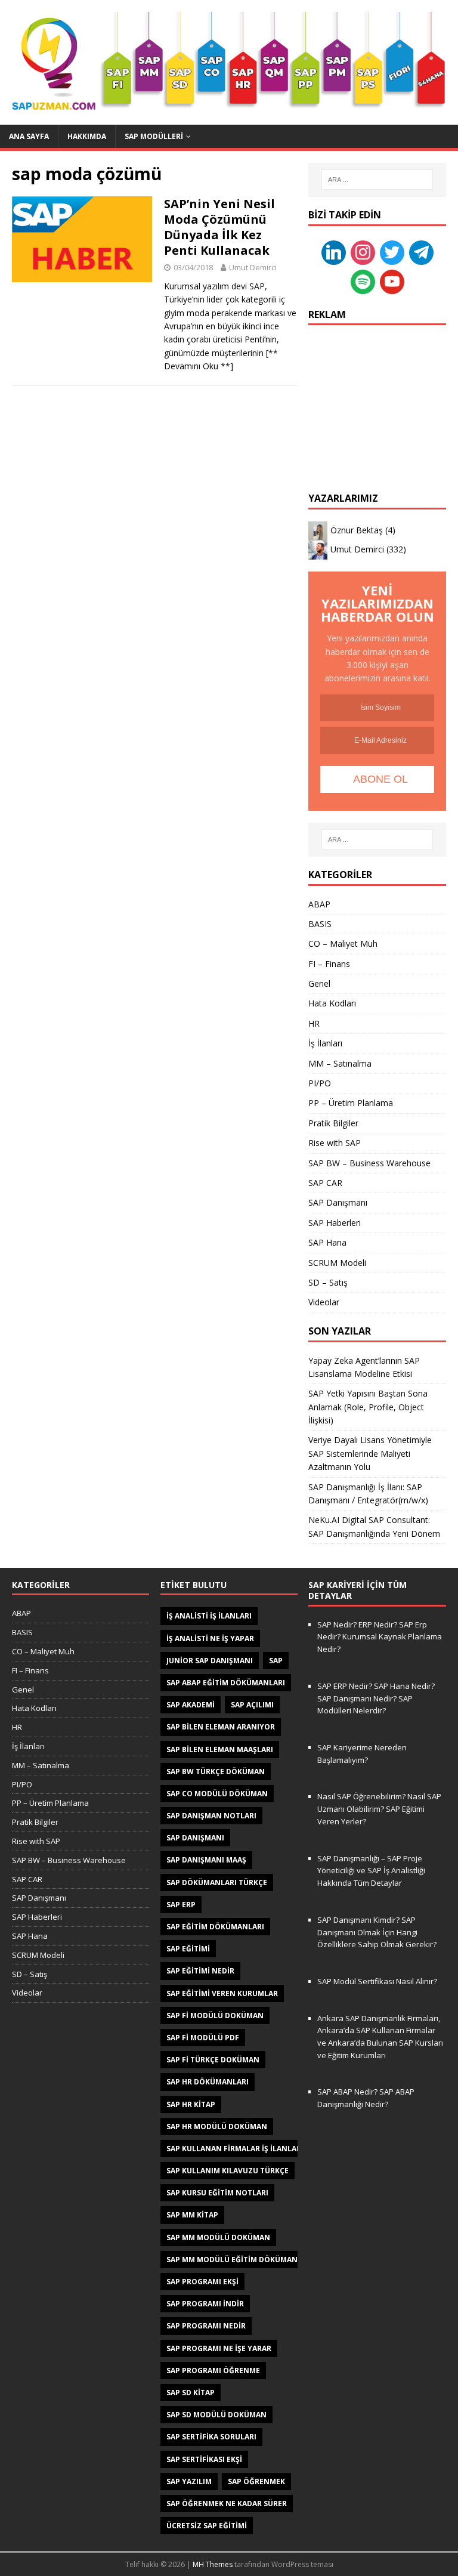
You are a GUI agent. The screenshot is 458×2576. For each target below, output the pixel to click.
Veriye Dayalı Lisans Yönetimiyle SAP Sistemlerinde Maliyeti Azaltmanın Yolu (370, 1453)
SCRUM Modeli (337, 1263)
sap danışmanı (195, 1838)
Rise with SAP (335, 1143)
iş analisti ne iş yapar (210, 1638)
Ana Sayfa (29, 136)
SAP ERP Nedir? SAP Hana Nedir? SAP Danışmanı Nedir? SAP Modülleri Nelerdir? (376, 1698)
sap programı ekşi (202, 2282)
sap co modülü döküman (217, 1794)
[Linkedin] (334, 251)
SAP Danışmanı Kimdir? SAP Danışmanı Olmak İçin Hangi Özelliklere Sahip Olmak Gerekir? (377, 1932)
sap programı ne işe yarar (219, 2348)
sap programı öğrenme (213, 2370)
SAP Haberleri (335, 1223)
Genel (319, 983)
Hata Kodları (332, 1003)
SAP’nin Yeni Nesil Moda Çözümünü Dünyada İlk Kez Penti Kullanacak (219, 227)
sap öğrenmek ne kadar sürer (227, 2504)
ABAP (319, 904)
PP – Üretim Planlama (351, 1103)
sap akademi (191, 1705)
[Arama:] (377, 180)
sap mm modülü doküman (218, 2237)
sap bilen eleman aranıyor (221, 1727)
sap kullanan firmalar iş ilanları (235, 2149)
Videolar (324, 1302)
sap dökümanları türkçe (217, 1882)
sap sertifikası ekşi (204, 2459)
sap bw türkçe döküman (216, 1772)
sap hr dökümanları (208, 2082)
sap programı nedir (206, 2326)
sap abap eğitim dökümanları (226, 1683)
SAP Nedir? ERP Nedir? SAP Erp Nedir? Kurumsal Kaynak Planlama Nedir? (380, 1637)
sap (276, 1661)
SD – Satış (328, 1282)
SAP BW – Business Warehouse (369, 1163)
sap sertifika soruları (211, 2437)
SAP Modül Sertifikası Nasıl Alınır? (377, 1981)
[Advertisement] (377, 397)
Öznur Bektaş (357, 530)
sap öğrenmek (256, 2481)
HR (314, 1023)
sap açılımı (252, 1705)
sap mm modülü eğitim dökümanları (240, 2260)
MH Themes (213, 2564)
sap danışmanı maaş (206, 1860)
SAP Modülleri (154, 136)
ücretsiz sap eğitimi (207, 2526)
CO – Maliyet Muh (343, 943)
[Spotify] (363, 281)
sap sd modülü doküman (216, 2415)
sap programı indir (205, 2304)
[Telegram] (421, 251)
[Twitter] (392, 251)
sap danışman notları (211, 1816)
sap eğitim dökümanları (215, 1927)
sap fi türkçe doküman (213, 2060)
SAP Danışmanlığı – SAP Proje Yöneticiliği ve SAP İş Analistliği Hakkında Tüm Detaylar (371, 1871)
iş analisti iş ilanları (209, 1616)
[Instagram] (363, 251)
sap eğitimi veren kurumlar (222, 1993)
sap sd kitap (191, 2393)
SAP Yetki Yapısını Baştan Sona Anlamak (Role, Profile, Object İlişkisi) (368, 1407)
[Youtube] (392, 281)
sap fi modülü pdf (203, 2038)
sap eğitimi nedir (200, 1971)
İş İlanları (325, 1043)
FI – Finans (329, 964)
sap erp (181, 1905)
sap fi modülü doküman (215, 2016)
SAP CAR (325, 1183)
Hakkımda (87, 136)
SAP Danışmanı (338, 1202)
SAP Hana (327, 1242)
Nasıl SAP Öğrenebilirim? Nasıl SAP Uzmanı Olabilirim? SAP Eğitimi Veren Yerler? (379, 1809)
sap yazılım (189, 2481)
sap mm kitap (192, 2215)
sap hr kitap (191, 2104)
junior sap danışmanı (210, 1661)
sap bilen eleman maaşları (220, 1749)
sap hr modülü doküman (217, 2126)
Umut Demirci (253, 267)
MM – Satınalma (340, 1063)
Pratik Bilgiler (333, 1123)
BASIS (320, 924)
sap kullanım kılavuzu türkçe (228, 2171)
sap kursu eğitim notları (217, 2193)
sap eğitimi (188, 1949)
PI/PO (320, 1083)
